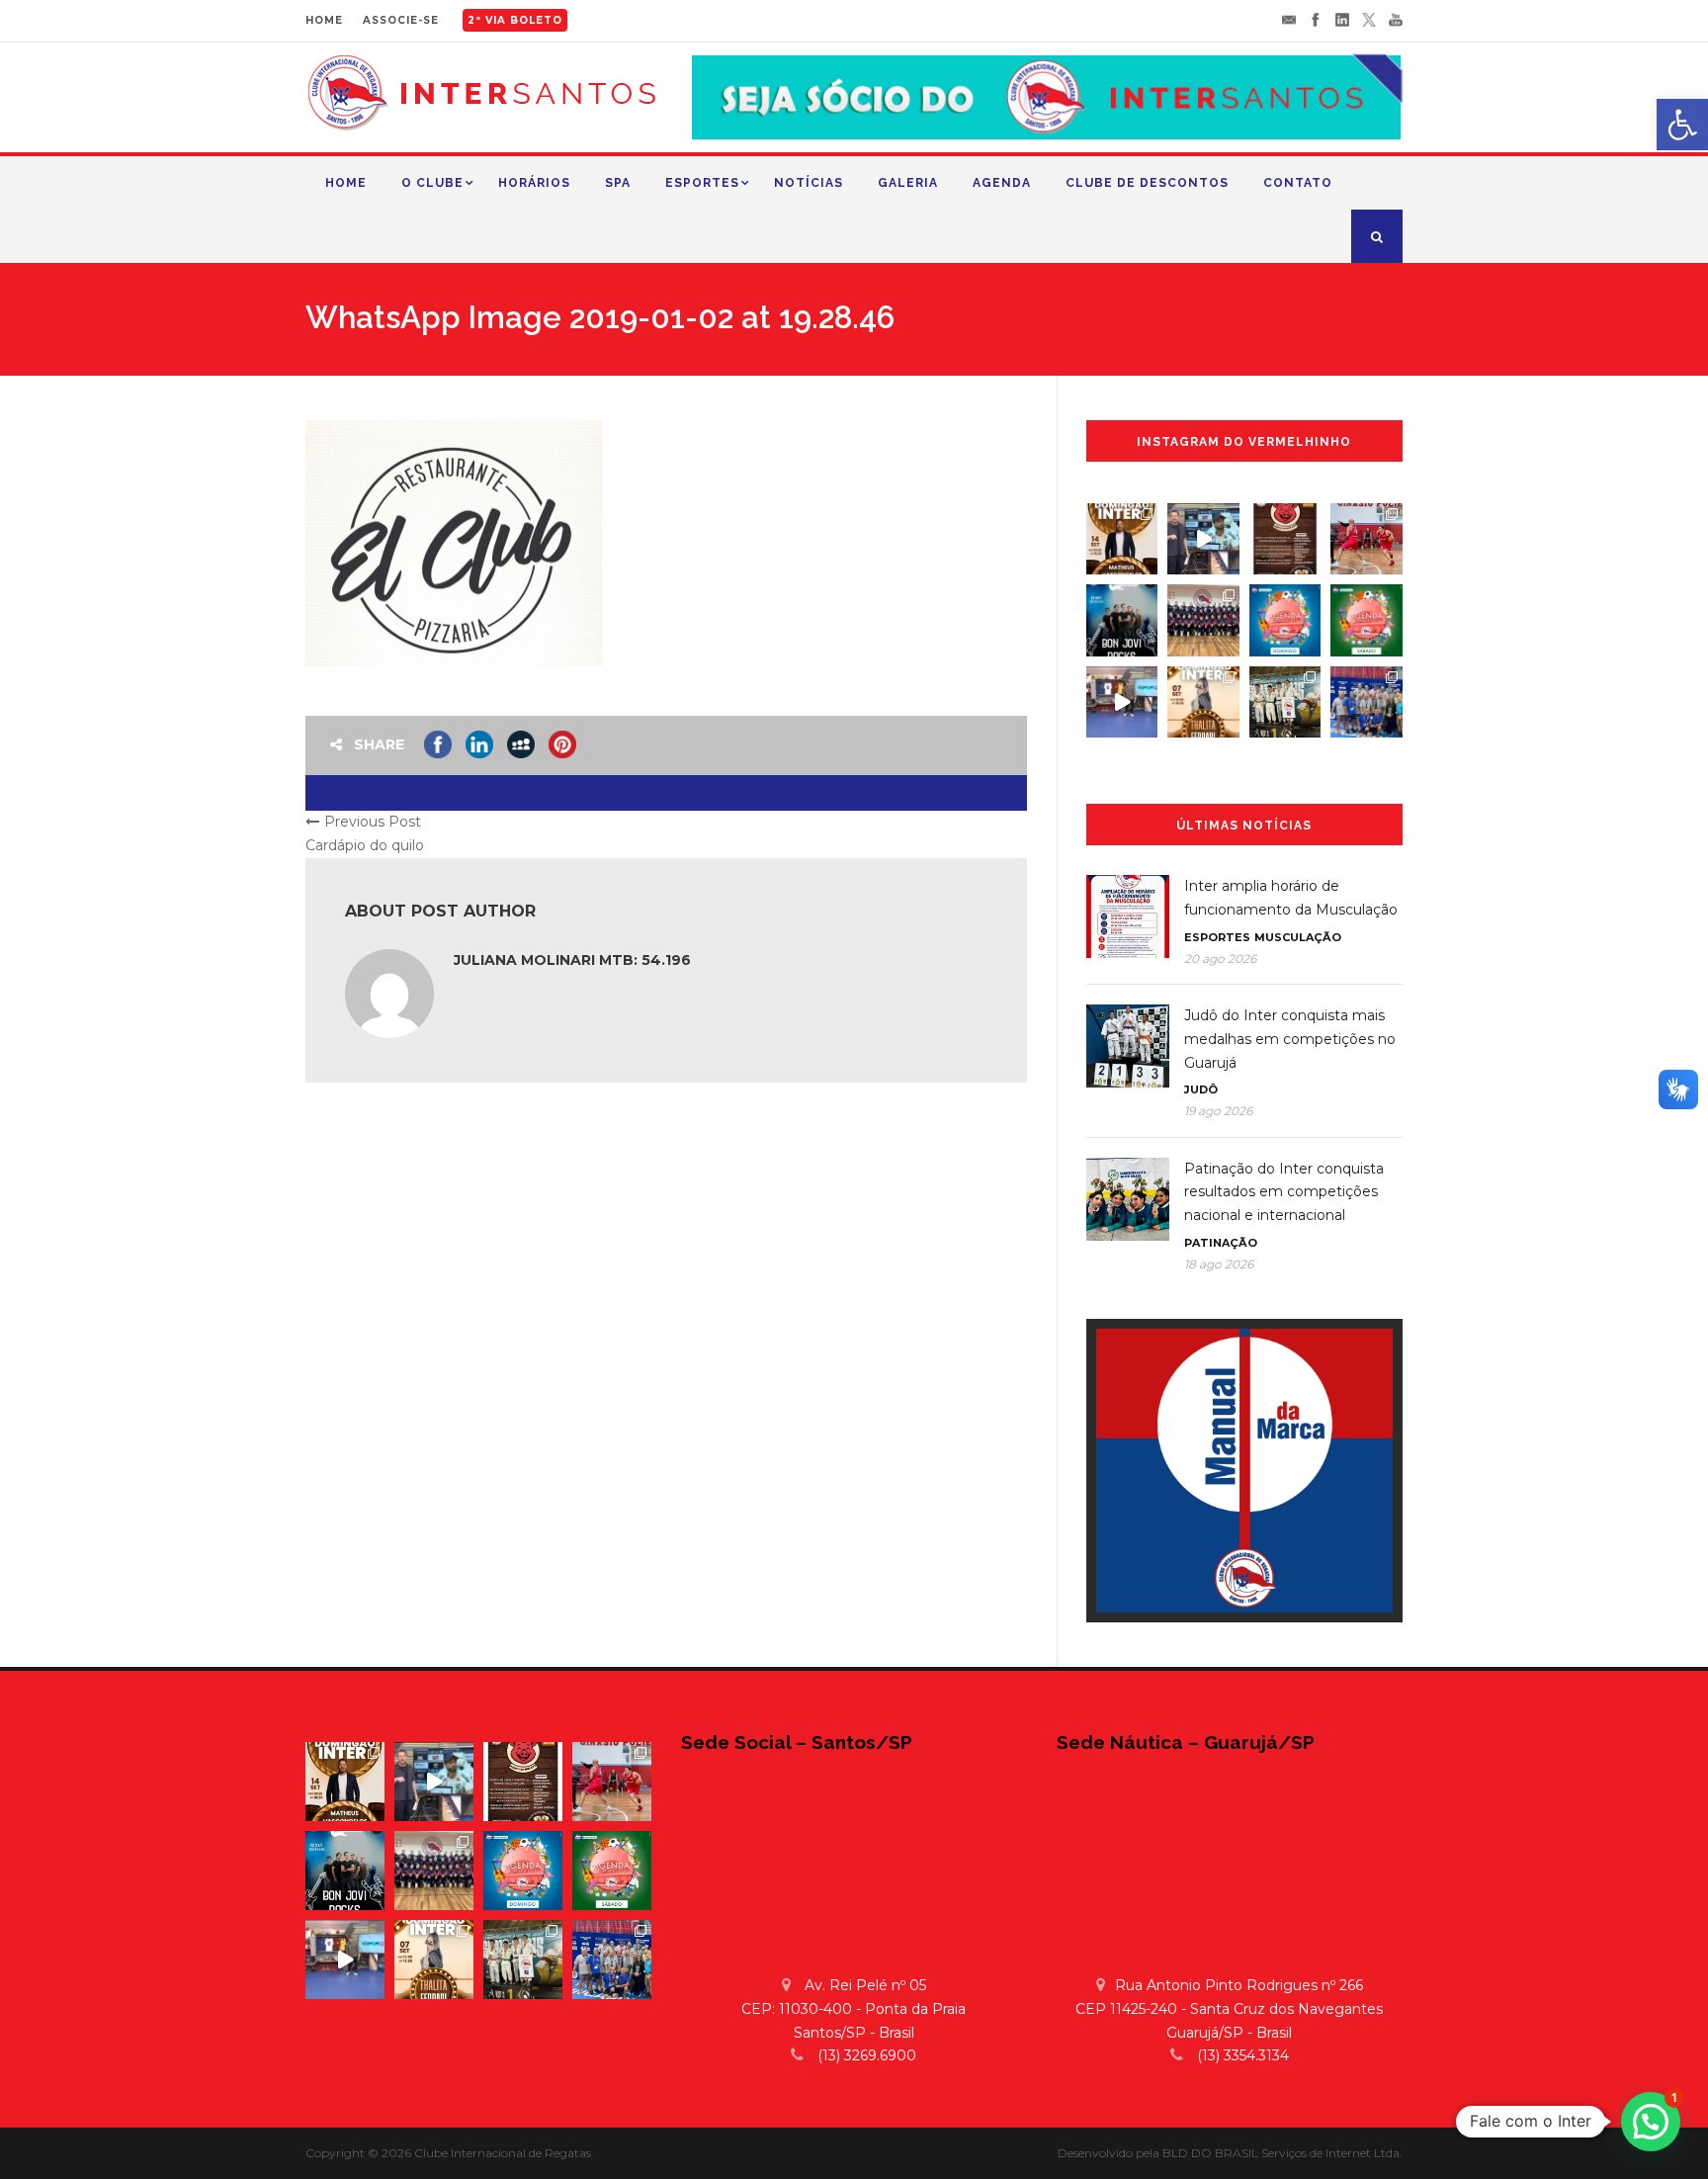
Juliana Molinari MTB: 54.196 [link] (572, 960)
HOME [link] (324, 20)
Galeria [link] (908, 183)
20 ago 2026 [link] (1220, 959)
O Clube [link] (432, 183)
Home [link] (346, 183)
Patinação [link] (1221, 1243)
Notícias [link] (809, 183)
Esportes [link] (702, 183)
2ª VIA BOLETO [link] (515, 20)
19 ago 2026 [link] (1218, 1111)
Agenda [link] (1002, 183)
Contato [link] (1298, 183)
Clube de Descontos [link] (1147, 183)
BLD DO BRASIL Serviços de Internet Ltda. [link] (1282, 2153)
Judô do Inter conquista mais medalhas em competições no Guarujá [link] (1290, 1039)
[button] (1651, 2122)
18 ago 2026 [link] (1219, 1264)
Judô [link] (1201, 1089)
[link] (1682, 125)
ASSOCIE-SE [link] (401, 20)
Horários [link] (534, 183)
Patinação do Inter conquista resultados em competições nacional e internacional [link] (1284, 1192)
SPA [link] (618, 183)
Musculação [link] (1298, 937)
